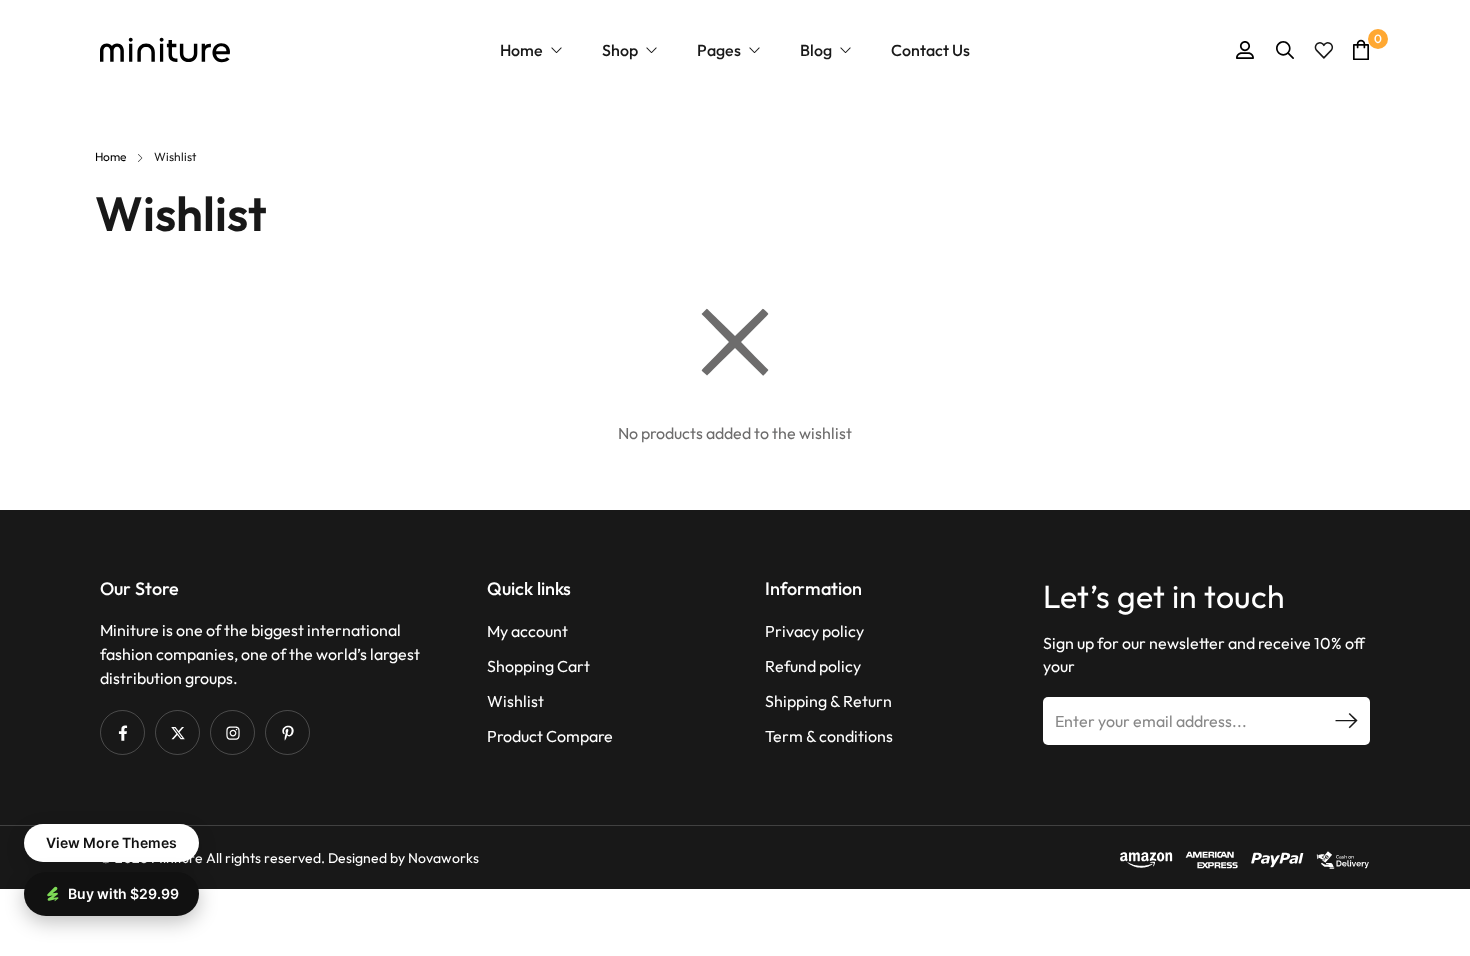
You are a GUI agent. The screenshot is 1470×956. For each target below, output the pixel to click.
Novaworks (443, 858)
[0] (1361, 49)
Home (110, 156)
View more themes (111, 842)
